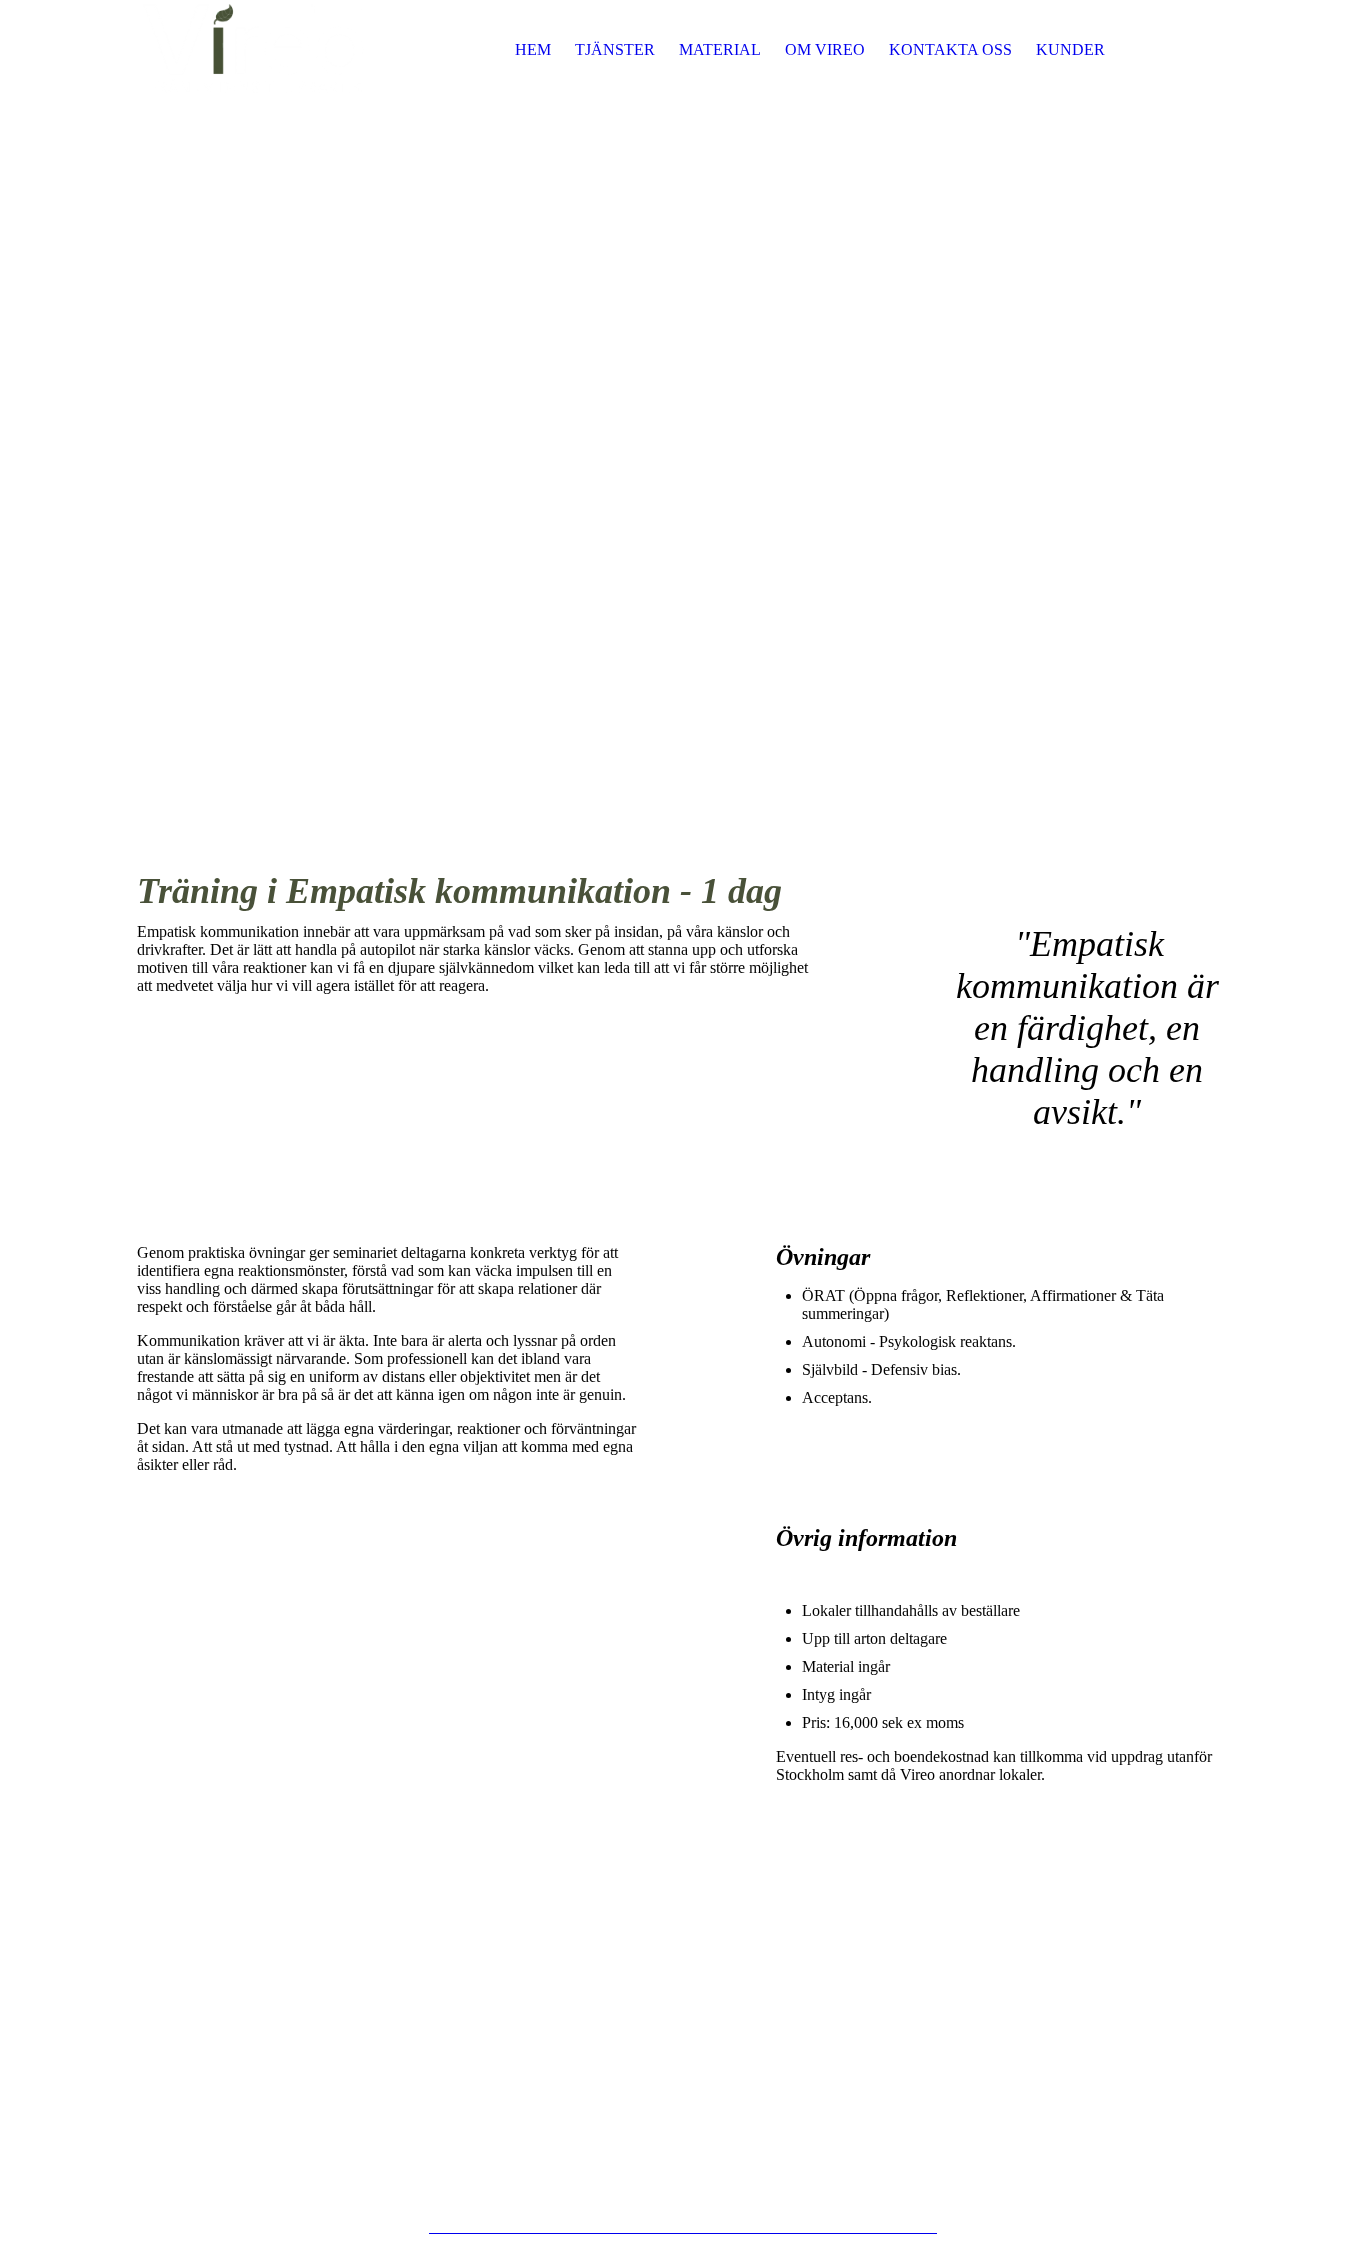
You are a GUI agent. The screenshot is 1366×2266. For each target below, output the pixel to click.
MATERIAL (720, 49)
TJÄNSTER (615, 49)
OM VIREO (825, 49)
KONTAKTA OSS (950, 49)
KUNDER (1070, 49)
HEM (533, 49)
